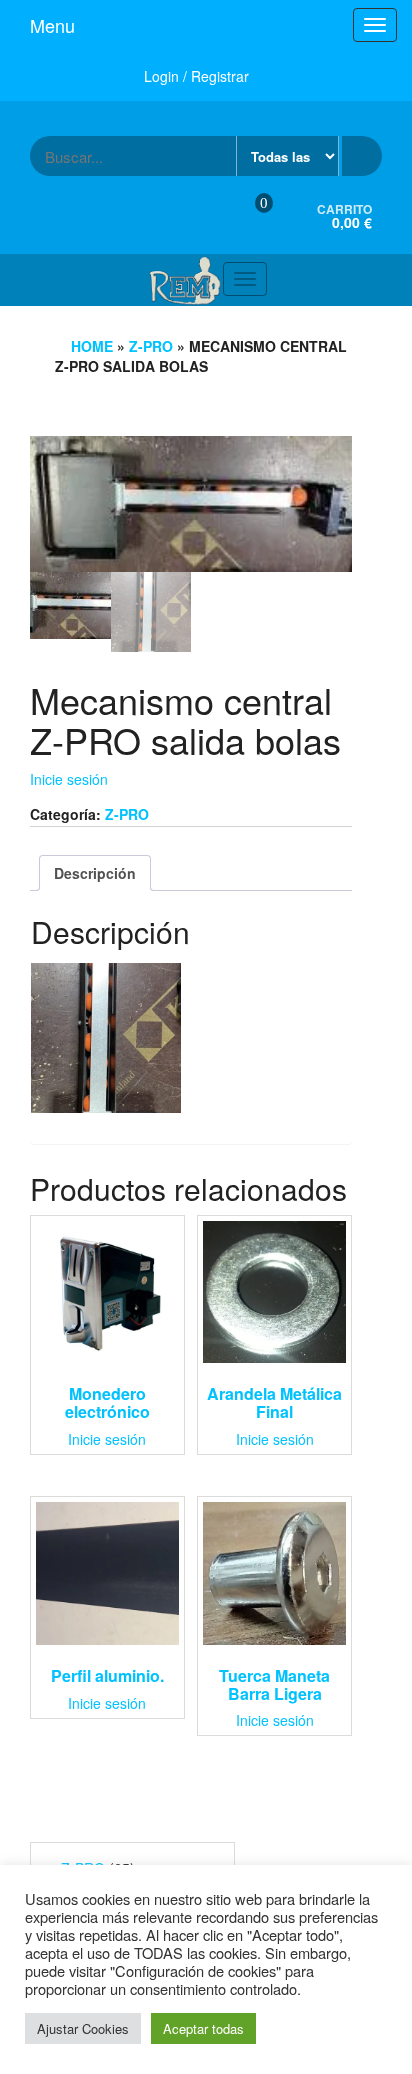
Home (92, 346)
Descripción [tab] (95, 873)
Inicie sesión (69, 779)
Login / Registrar (196, 76)
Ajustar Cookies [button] (83, 2028)
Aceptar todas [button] (203, 2028)
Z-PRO (151, 346)
